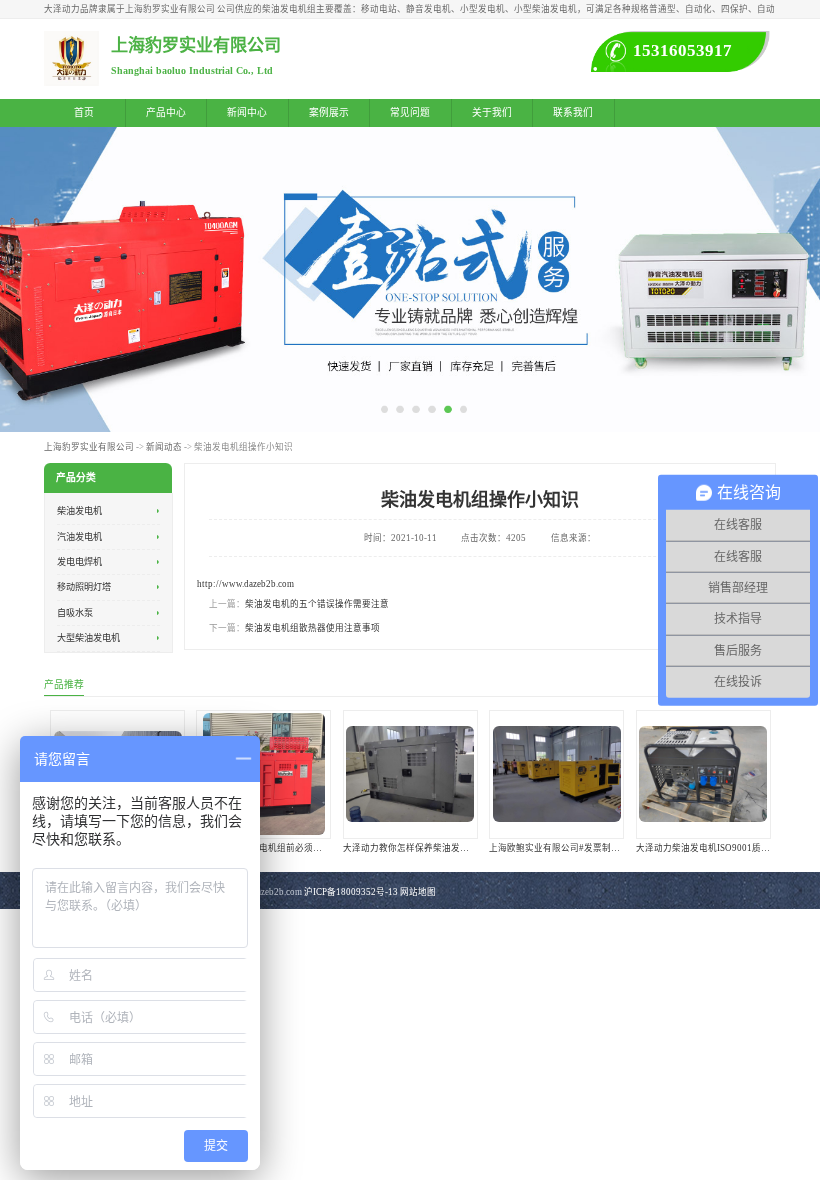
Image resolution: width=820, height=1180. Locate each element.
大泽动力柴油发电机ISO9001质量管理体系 (721, 847)
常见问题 (410, 112)
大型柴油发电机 (88, 638)
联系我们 (573, 112)
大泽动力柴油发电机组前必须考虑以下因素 (281, 847)
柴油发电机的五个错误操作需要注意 (317, 604)
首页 (84, 112)
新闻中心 (247, 112)
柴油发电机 (79, 511)
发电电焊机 (79, 562)
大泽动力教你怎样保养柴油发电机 (410, 847)
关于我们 (492, 112)
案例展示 (329, 112)
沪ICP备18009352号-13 (351, 892)
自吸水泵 (75, 613)
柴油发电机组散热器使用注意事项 (312, 628)
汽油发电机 (79, 537)
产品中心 (166, 112)
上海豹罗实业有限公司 (89, 447)
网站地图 (418, 892)
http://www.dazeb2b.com (245, 584)
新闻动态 (164, 447)
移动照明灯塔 (84, 588)
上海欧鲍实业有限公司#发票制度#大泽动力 (575, 847)
